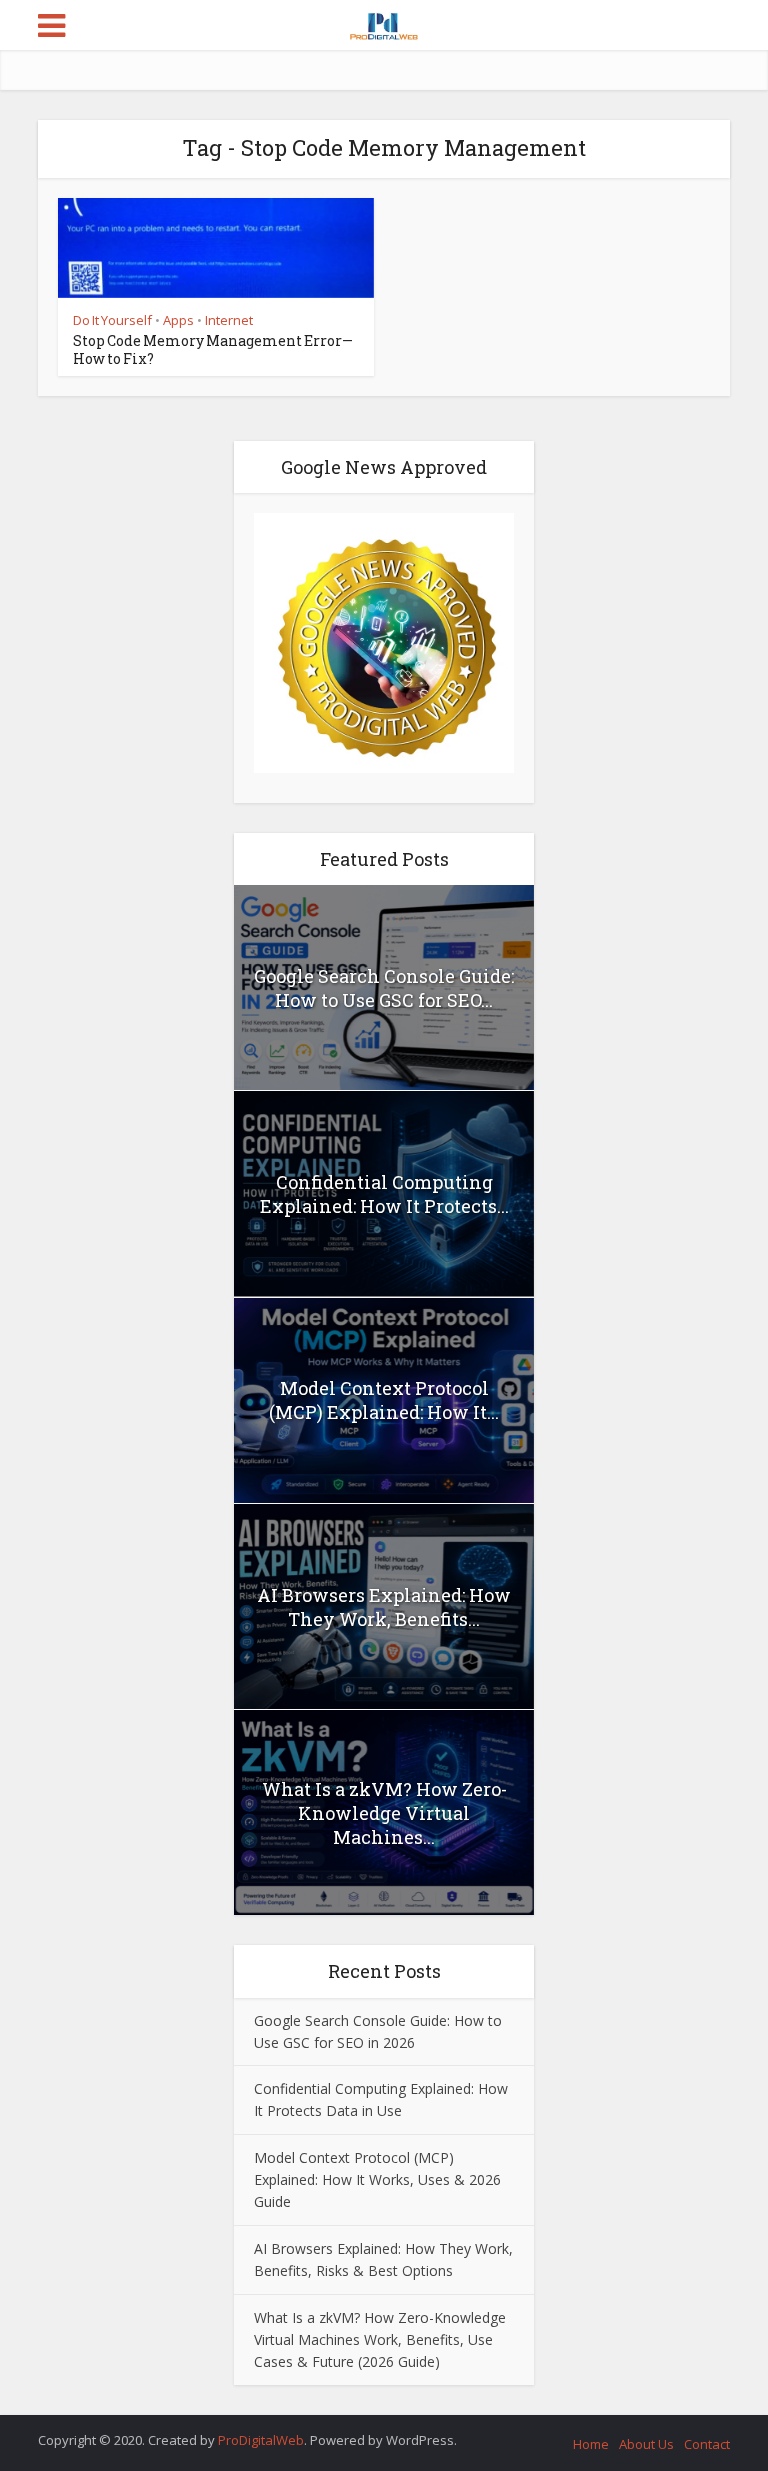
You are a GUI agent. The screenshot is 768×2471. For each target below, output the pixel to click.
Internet (229, 320)
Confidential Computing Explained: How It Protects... (384, 1194)
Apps (178, 320)
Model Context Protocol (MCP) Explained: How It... (384, 1400)
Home (591, 2444)
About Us (646, 2444)
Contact (707, 2444)
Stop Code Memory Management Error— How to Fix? (213, 349)
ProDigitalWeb (261, 2440)
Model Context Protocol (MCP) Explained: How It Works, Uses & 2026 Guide (377, 2179)
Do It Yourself (112, 320)
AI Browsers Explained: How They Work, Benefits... (384, 1607)
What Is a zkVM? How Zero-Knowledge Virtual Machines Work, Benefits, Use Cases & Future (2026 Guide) (380, 2339)
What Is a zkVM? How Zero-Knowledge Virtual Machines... (384, 1813)
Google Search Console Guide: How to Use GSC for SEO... (384, 988)
